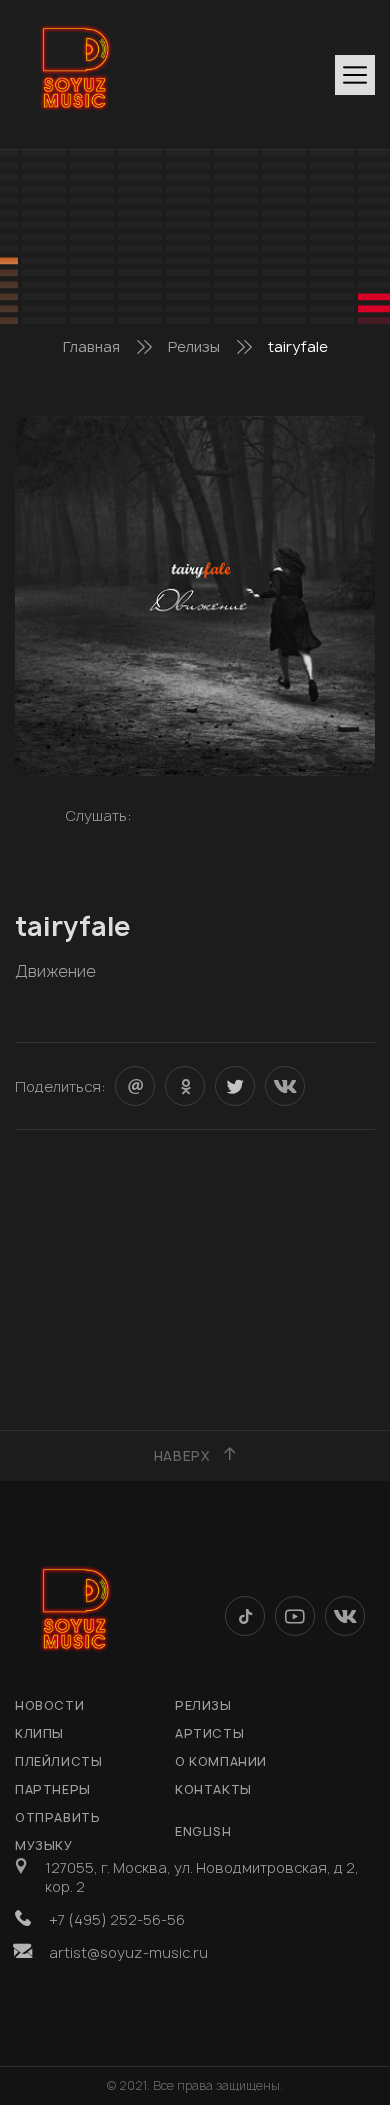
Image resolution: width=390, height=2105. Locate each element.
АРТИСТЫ (209, 1733)
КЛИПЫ (39, 1733)
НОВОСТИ (49, 1705)
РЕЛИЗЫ (203, 1705)
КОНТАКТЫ (213, 1789)
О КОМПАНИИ (221, 1761)
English (203, 1831)
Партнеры (53, 1789)
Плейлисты (58, 1761)
